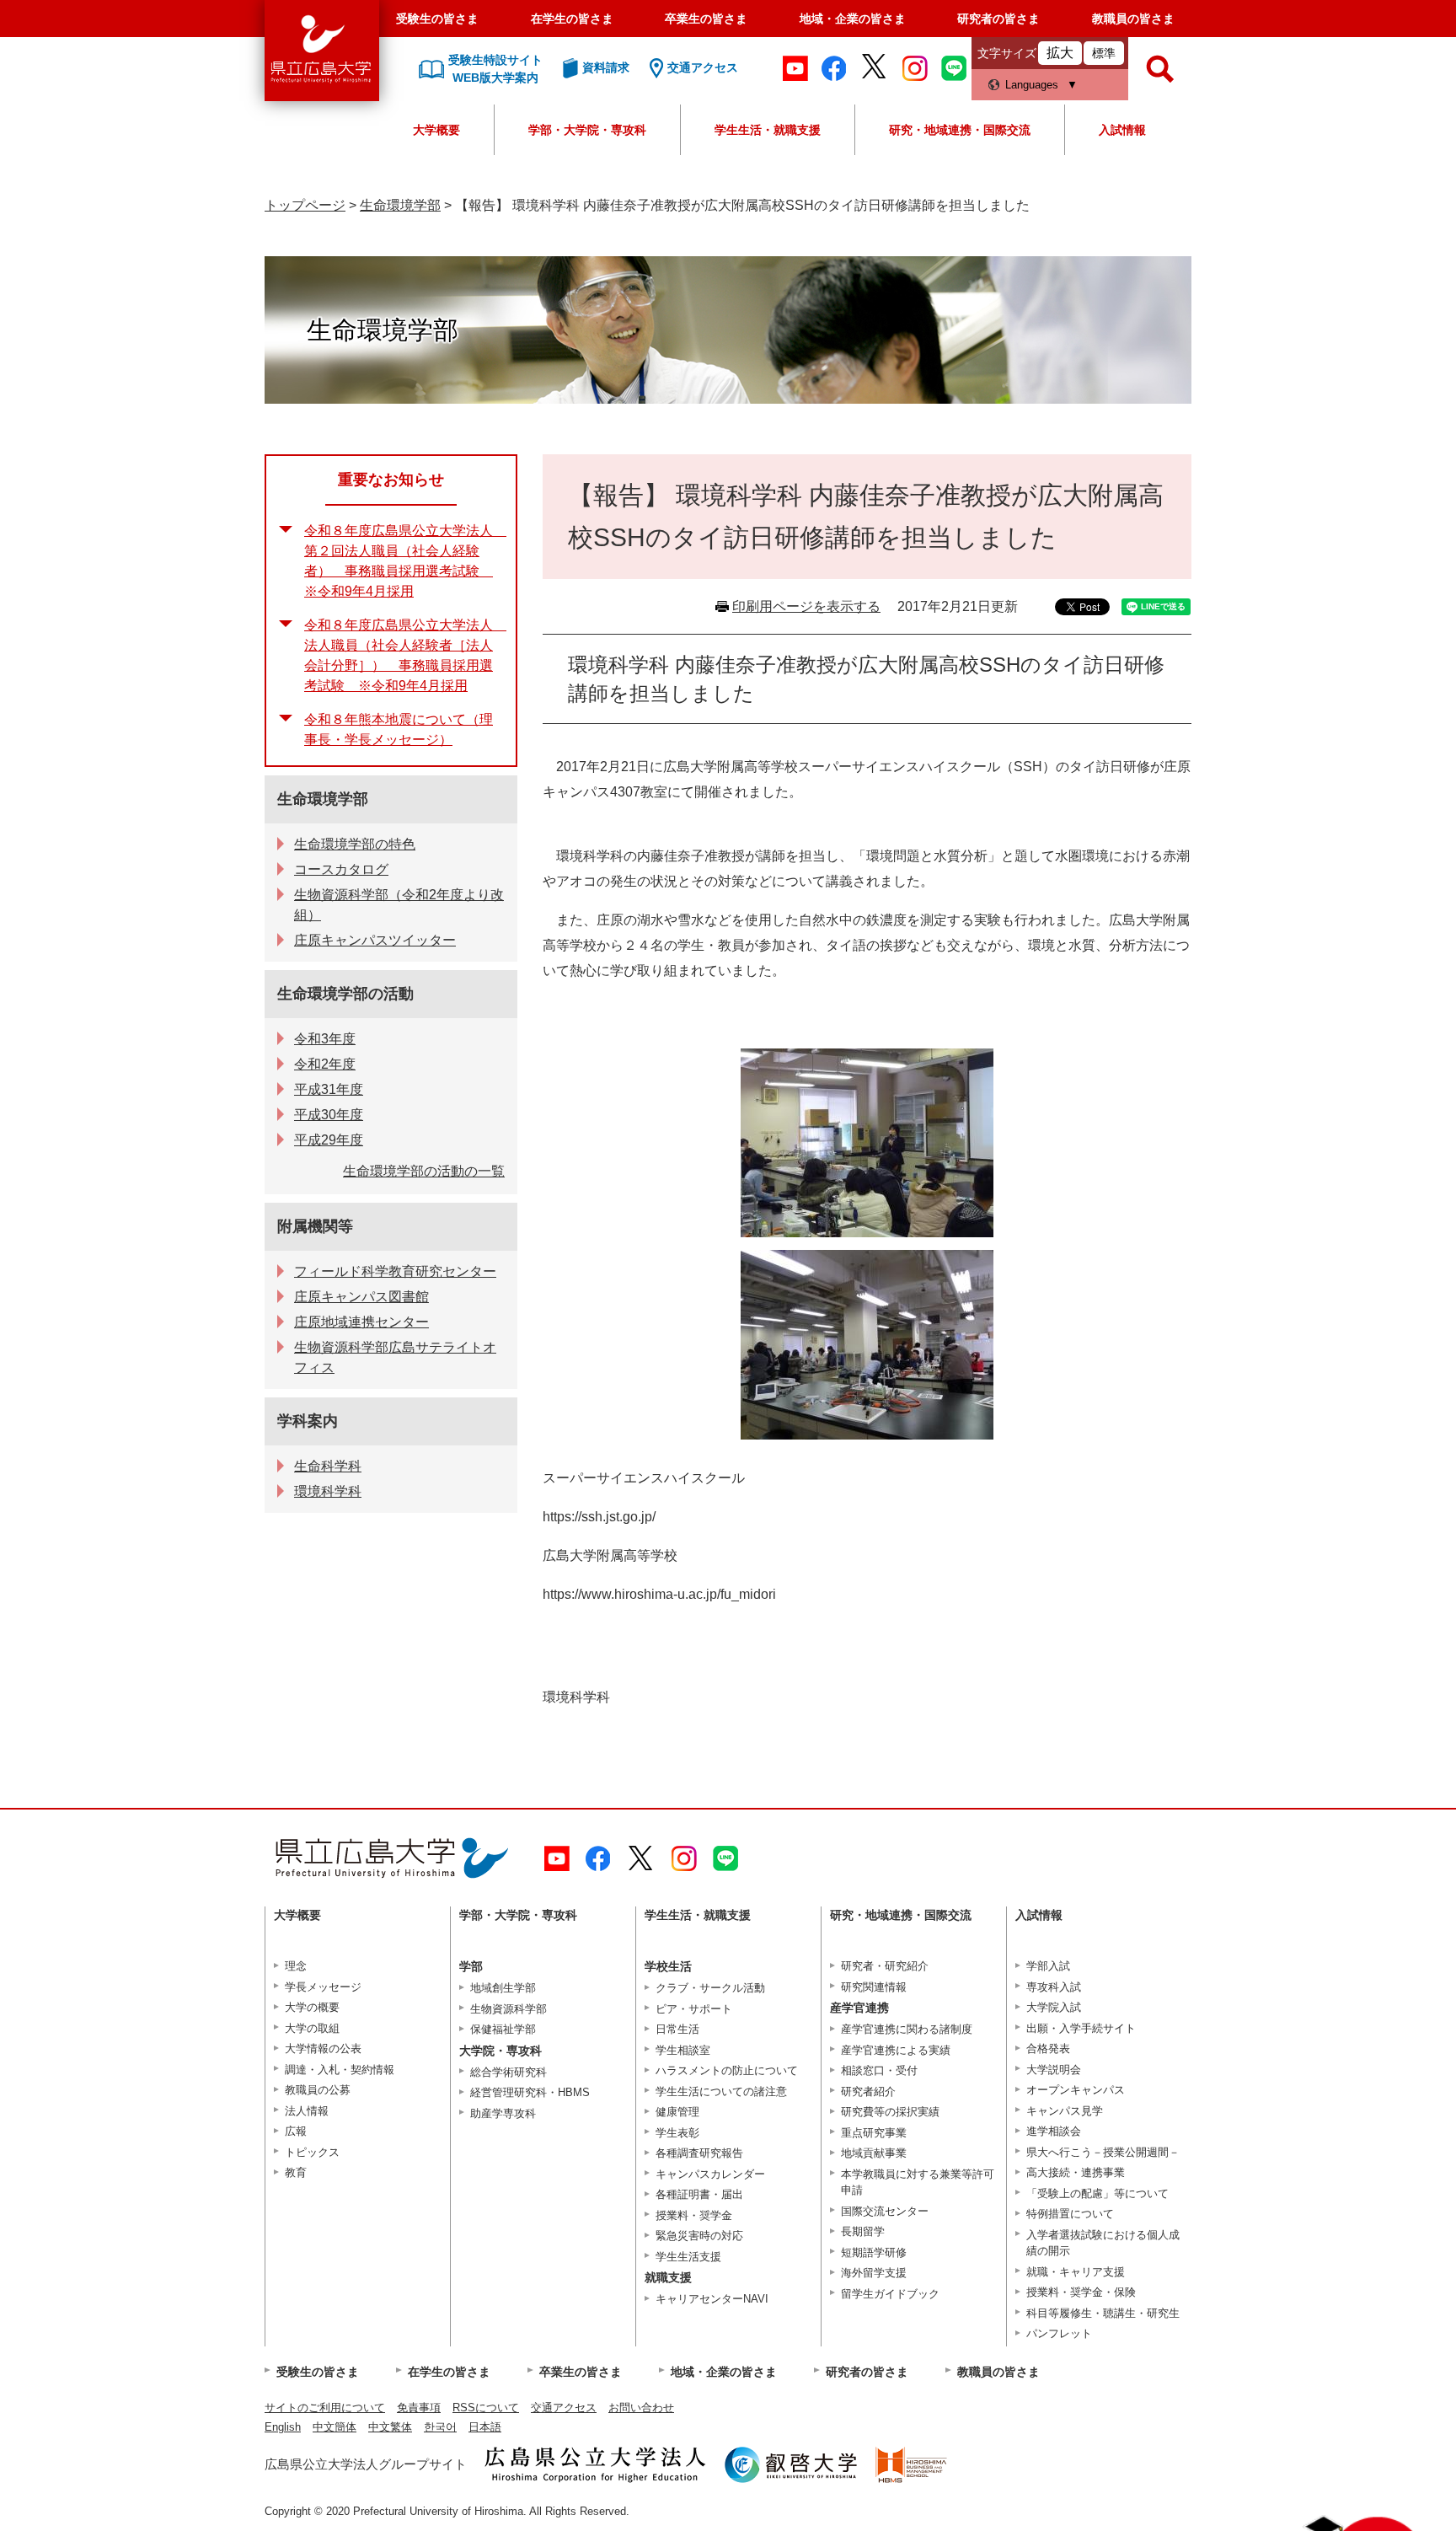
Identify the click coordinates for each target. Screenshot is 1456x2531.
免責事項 (419, 2408)
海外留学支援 (874, 2273)
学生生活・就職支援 (768, 130)
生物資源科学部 (509, 2009)
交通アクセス (564, 2408)
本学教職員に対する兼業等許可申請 (918, 2182)
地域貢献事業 (874, 2153)
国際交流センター (885, 2211)
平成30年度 (329, 1115)
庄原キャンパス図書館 (361, 1297)
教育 (296, 2172)
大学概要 (436, 130)
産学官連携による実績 (896, 2050)
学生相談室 (683, 2050)
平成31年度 (329, 1089)
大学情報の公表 (323, 2048)
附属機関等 (315, 1226)
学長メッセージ (323, 1987)
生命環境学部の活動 (345, 994)
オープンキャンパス (1076, 2090)
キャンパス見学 (1065, 2111)
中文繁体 (390, 2427)
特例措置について (1070, 2214)
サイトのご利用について (325, 2408)
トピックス (312, 2152)
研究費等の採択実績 (890, 2112)
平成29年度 (329, 1140)
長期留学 (863, 2231)
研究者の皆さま (998, 19)
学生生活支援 (688, 2257)
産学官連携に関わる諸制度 (907, 2029)
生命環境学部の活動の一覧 (424, 1171)
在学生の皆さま (572, 19)
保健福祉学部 (503, 2029)
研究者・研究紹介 (885, 1966)
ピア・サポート (694, 2009)
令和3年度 (325, 1039)
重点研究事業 (874, 2133)
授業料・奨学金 (694, 2215)
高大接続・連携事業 (1076, 2172)
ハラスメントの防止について (727, 2070)
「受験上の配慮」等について (1097, 2193)
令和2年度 (325, 1064)
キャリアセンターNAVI (712, 2299)
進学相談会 (1054, 2131)
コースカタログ (341, 869)
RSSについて (486, 2408)
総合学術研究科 (509, 2072)
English (283, 2427)
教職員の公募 (318, 2090)
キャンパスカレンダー (710, 2174)
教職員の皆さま (1133, 19)
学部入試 (1048, 1966)
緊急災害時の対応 (699, 2236)
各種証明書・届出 (699, 2194)
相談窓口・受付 (879, 2070)
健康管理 (677, 2112)
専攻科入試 (1054, 1987)
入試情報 (1122, 130)
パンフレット (1059, 2333)
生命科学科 (328, 1466)
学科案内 (308, 1421)
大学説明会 (1054, 2070)
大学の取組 (312, 2028)
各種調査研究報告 (699, 2153)
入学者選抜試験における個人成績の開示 (1103, 2243)
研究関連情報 (874, 1987)
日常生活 (677, 2029)
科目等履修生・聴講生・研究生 (1103, 2313)
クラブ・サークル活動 (710, 1988)
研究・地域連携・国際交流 (960, 130)
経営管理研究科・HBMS (530, 2092)
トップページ (305, 205)
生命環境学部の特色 (355, 844)
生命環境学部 (400, 205)
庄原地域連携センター (361, 1322)
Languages (1032, 85)
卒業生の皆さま (706, 19)
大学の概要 (312, 2007)
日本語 (485, 2427)
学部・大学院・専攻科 (587, 130)
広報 (296, 2131)
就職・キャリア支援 (1076, 2272)
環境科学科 (328, 1491)
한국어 (440, 2427)
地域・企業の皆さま (853, 19)
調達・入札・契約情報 (340, 2070)
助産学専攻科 (503, 2113)
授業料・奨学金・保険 (1081, 2292)
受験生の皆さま (437, 19)
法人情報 (307, 2111)
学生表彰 (677, 2133)
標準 (1104, 53)
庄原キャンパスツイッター (375, 940)
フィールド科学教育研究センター (395, 1271)
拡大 (1060, 53)
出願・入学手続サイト (1081, 2028)
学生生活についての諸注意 (721, 2091)
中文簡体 (335, 2427)
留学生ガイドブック (890, 2294)
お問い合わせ (641, 2408)
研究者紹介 (868, 2091)
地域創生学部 (503, 1988)
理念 (296, 1966)
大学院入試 (1054, 2007)
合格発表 (1048, 2048)
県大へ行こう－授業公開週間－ (1103, 2152)
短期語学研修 (874, 2252)
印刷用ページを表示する (806, 606)
